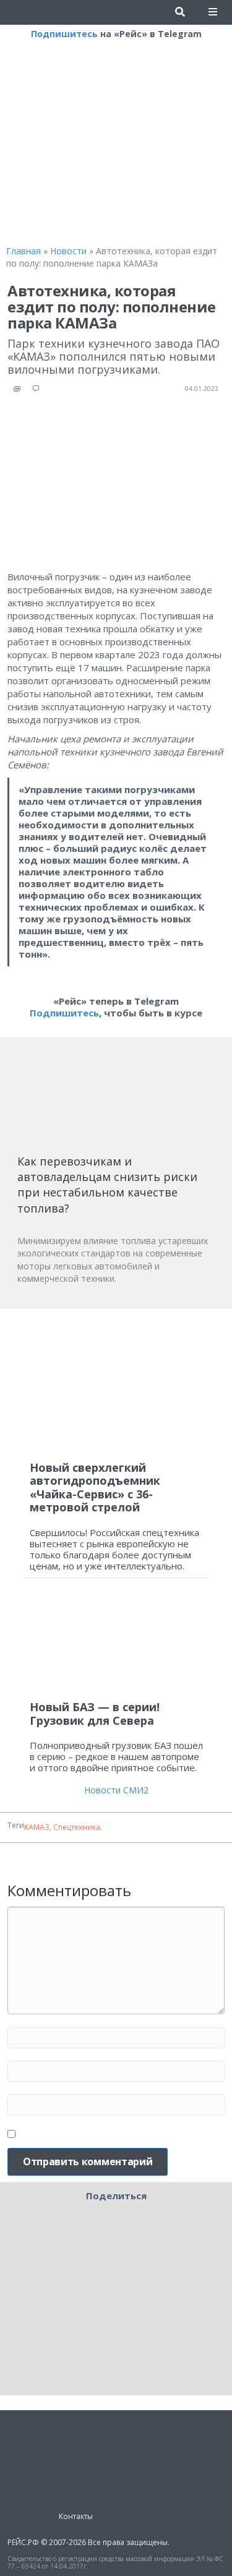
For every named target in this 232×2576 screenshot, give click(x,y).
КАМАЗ (37, 1827)
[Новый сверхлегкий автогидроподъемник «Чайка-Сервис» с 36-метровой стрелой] (116, 1385)
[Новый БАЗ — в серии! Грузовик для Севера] (116, 1645)
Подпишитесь (64, 34)
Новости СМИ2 (116, 1790)
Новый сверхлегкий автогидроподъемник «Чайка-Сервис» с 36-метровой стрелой (95, 1488)
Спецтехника (77, 1827)
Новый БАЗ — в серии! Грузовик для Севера (95, 1714)
